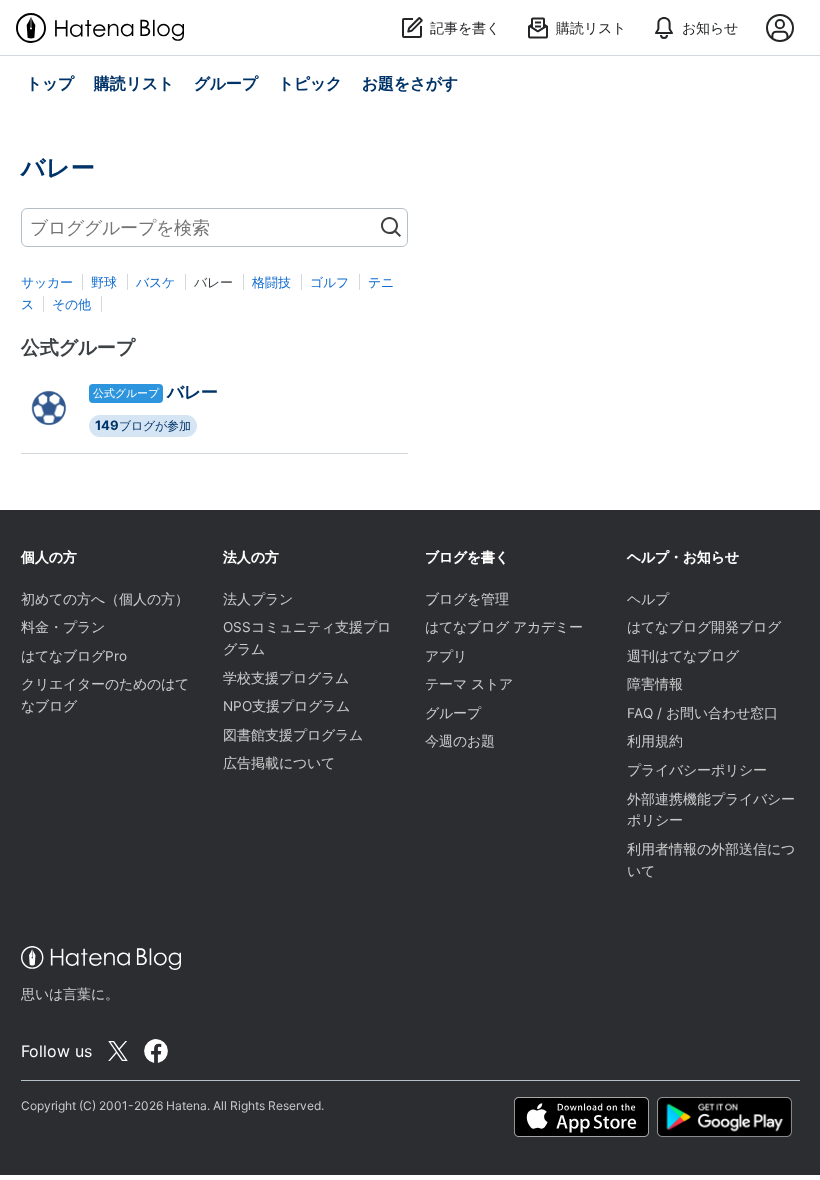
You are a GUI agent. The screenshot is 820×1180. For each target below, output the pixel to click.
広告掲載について (279, 763)
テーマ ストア (469, 684)
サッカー (47, 282)
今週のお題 (460, 741)
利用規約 (655, 741)
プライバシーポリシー (697, 770)
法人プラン (258, 599)
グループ (453, 713)
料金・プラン (63, 627)
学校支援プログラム (286, 678)
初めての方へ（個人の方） (105, 599)
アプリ (446, 656)
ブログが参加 (143, 425)
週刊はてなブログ (683, 656)
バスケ (155, 282)
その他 (71, 304)
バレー (192, 392)
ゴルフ (329, 282)
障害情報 (655, 684)
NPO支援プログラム (286, 706)
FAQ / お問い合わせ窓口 (702, 713)
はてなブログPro (74, 656)
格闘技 (271, 282)
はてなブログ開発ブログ (704, 627)
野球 (104, 282)
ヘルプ (648, 599)
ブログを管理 (467, 599)
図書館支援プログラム (293, 735)
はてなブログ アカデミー (504, 627)
